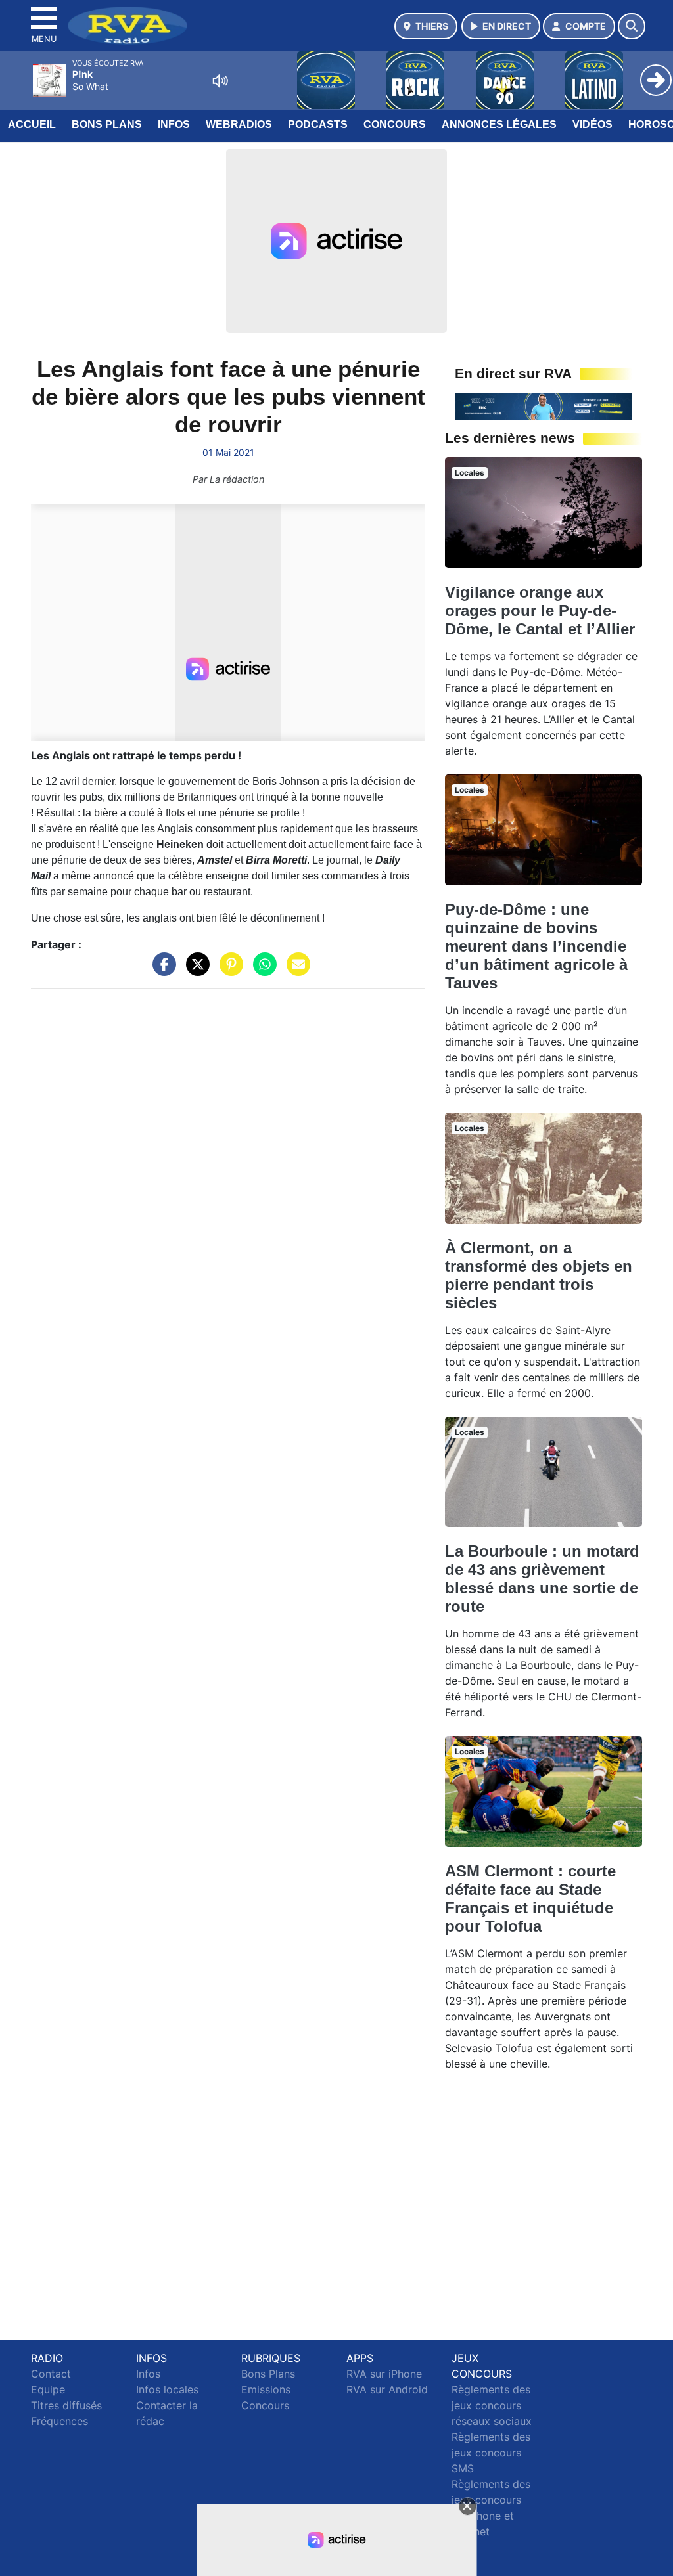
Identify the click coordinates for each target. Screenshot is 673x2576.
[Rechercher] (632, 26)
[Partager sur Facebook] (161, 970)
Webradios (239, 124)
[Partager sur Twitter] (195, 970)
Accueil (32, 124)
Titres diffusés (66, 2405)
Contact (51, 2374)
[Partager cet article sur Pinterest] (228, 970)
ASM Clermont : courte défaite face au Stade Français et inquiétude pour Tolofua (530, 1899)
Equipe (48, 2389)
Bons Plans (107, 124)
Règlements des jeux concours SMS (491, 2453)
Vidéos (592, 124)
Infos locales (167, 2389)
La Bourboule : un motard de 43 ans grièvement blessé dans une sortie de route (542, 1579)
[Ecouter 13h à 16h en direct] (544, 405)
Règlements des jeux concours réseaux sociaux (492, 2405)
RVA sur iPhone (384, 2374)
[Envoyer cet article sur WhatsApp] (262, 970)
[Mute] (220, 81)
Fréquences (59, 2421)
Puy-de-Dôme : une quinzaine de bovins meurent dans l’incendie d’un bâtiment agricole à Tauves (536, 946)
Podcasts (318, 124)
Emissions (266, 2389)
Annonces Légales (499, 124)
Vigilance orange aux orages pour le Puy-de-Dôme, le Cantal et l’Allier (540, 611)
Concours (395, 124)
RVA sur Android (387, 2389)
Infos (174, 124)
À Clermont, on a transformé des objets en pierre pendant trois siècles (539, 1275)
